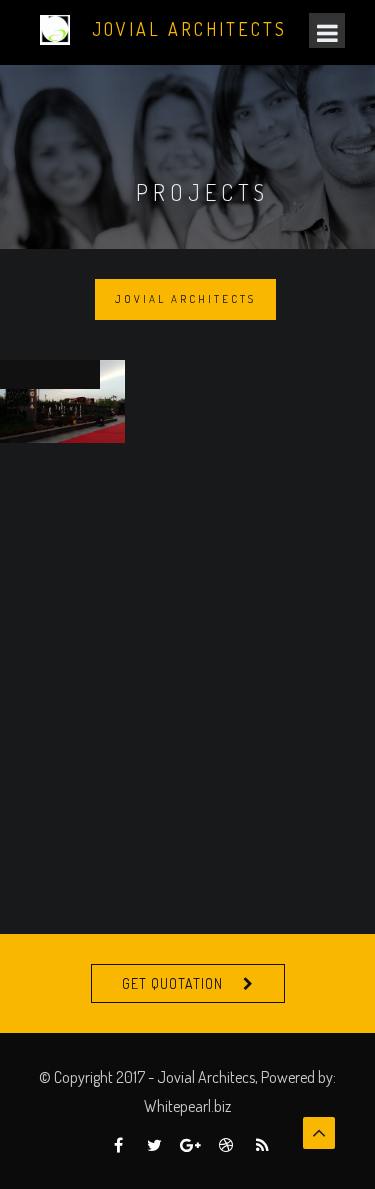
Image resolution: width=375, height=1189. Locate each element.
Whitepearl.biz (187, 1106)
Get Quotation (172, 983)
